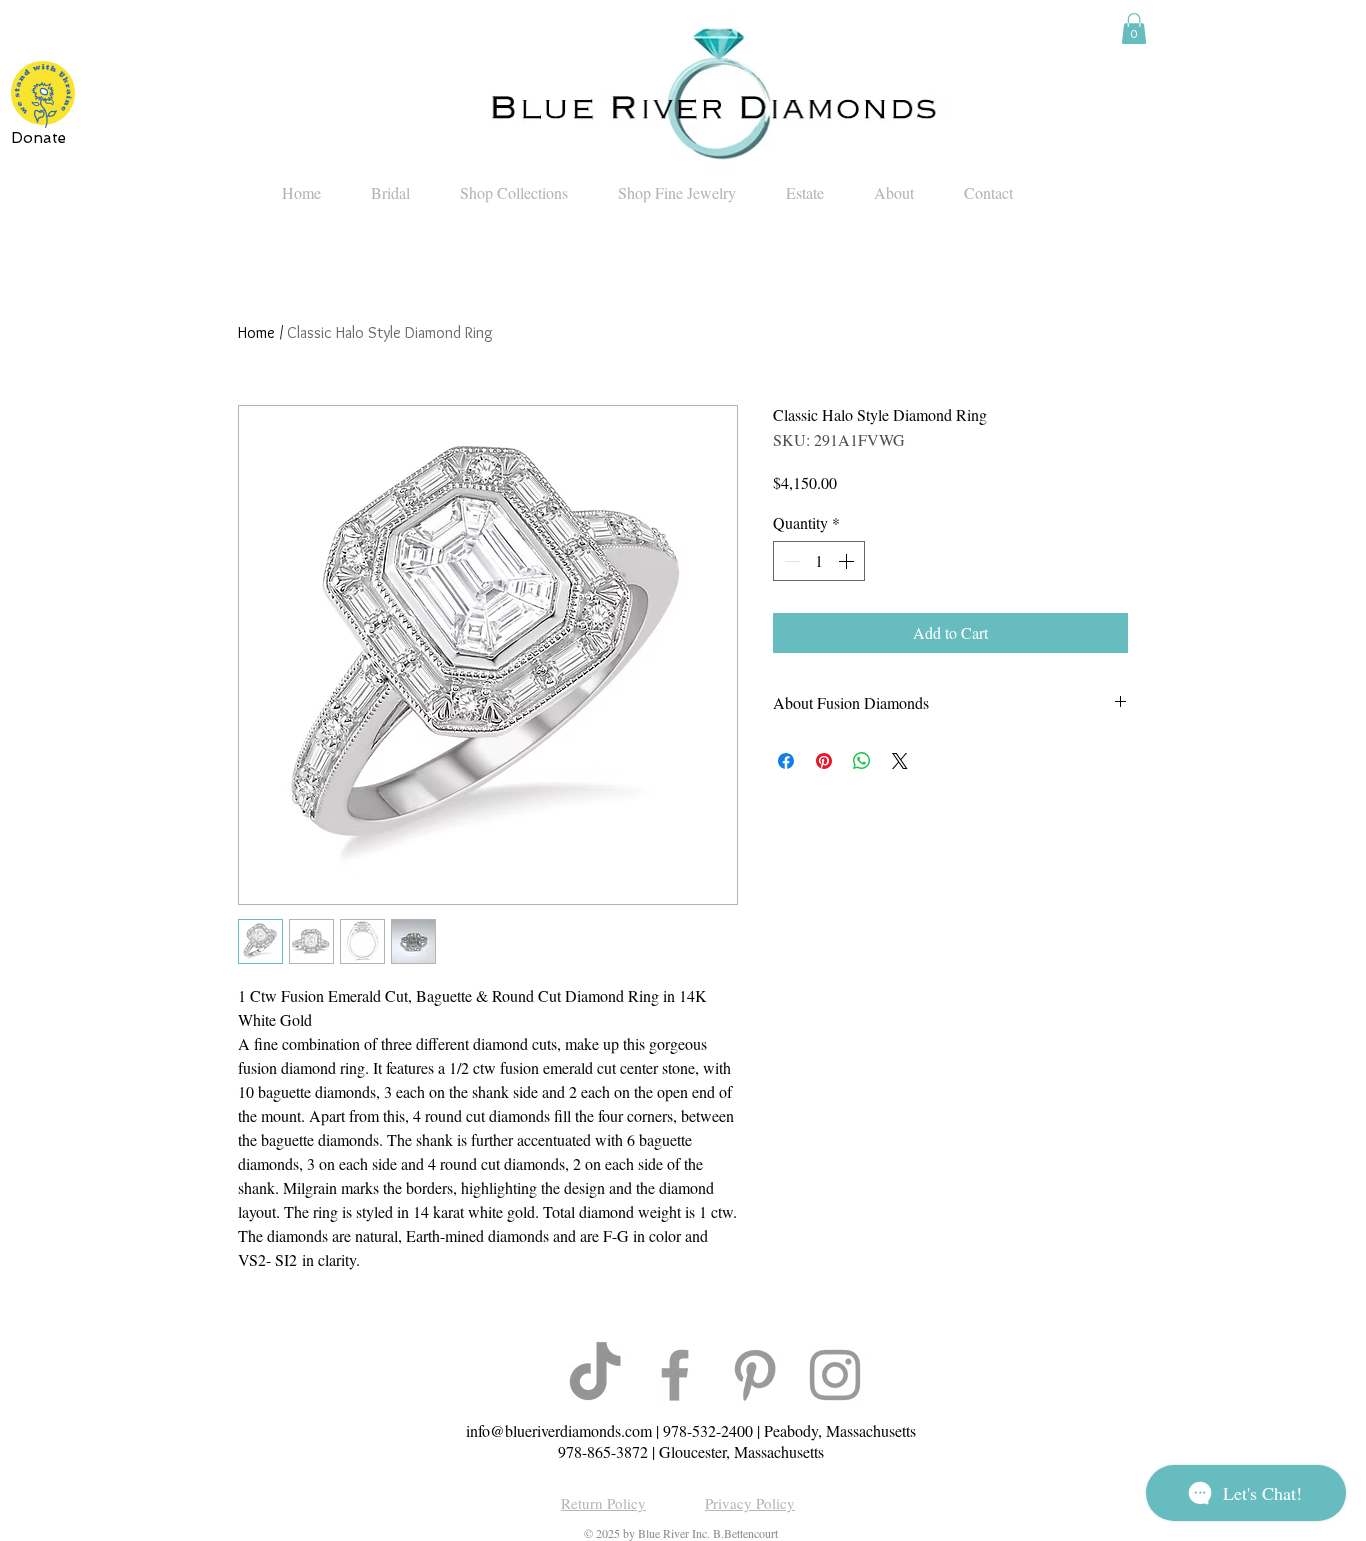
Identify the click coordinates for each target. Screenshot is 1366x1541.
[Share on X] (900, 761)
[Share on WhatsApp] (862, 761)
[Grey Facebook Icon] (675, 1375)
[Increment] (848, 561)
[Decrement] (790, 561)
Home (256, 332)
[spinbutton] (819, 561)
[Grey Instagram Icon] (835, 1375)
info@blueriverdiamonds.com (559, 1430)
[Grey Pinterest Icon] (755, 1375)
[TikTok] (595, 1375)
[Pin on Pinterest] (824, 761)
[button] (1134, 28)
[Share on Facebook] (786, 761)
